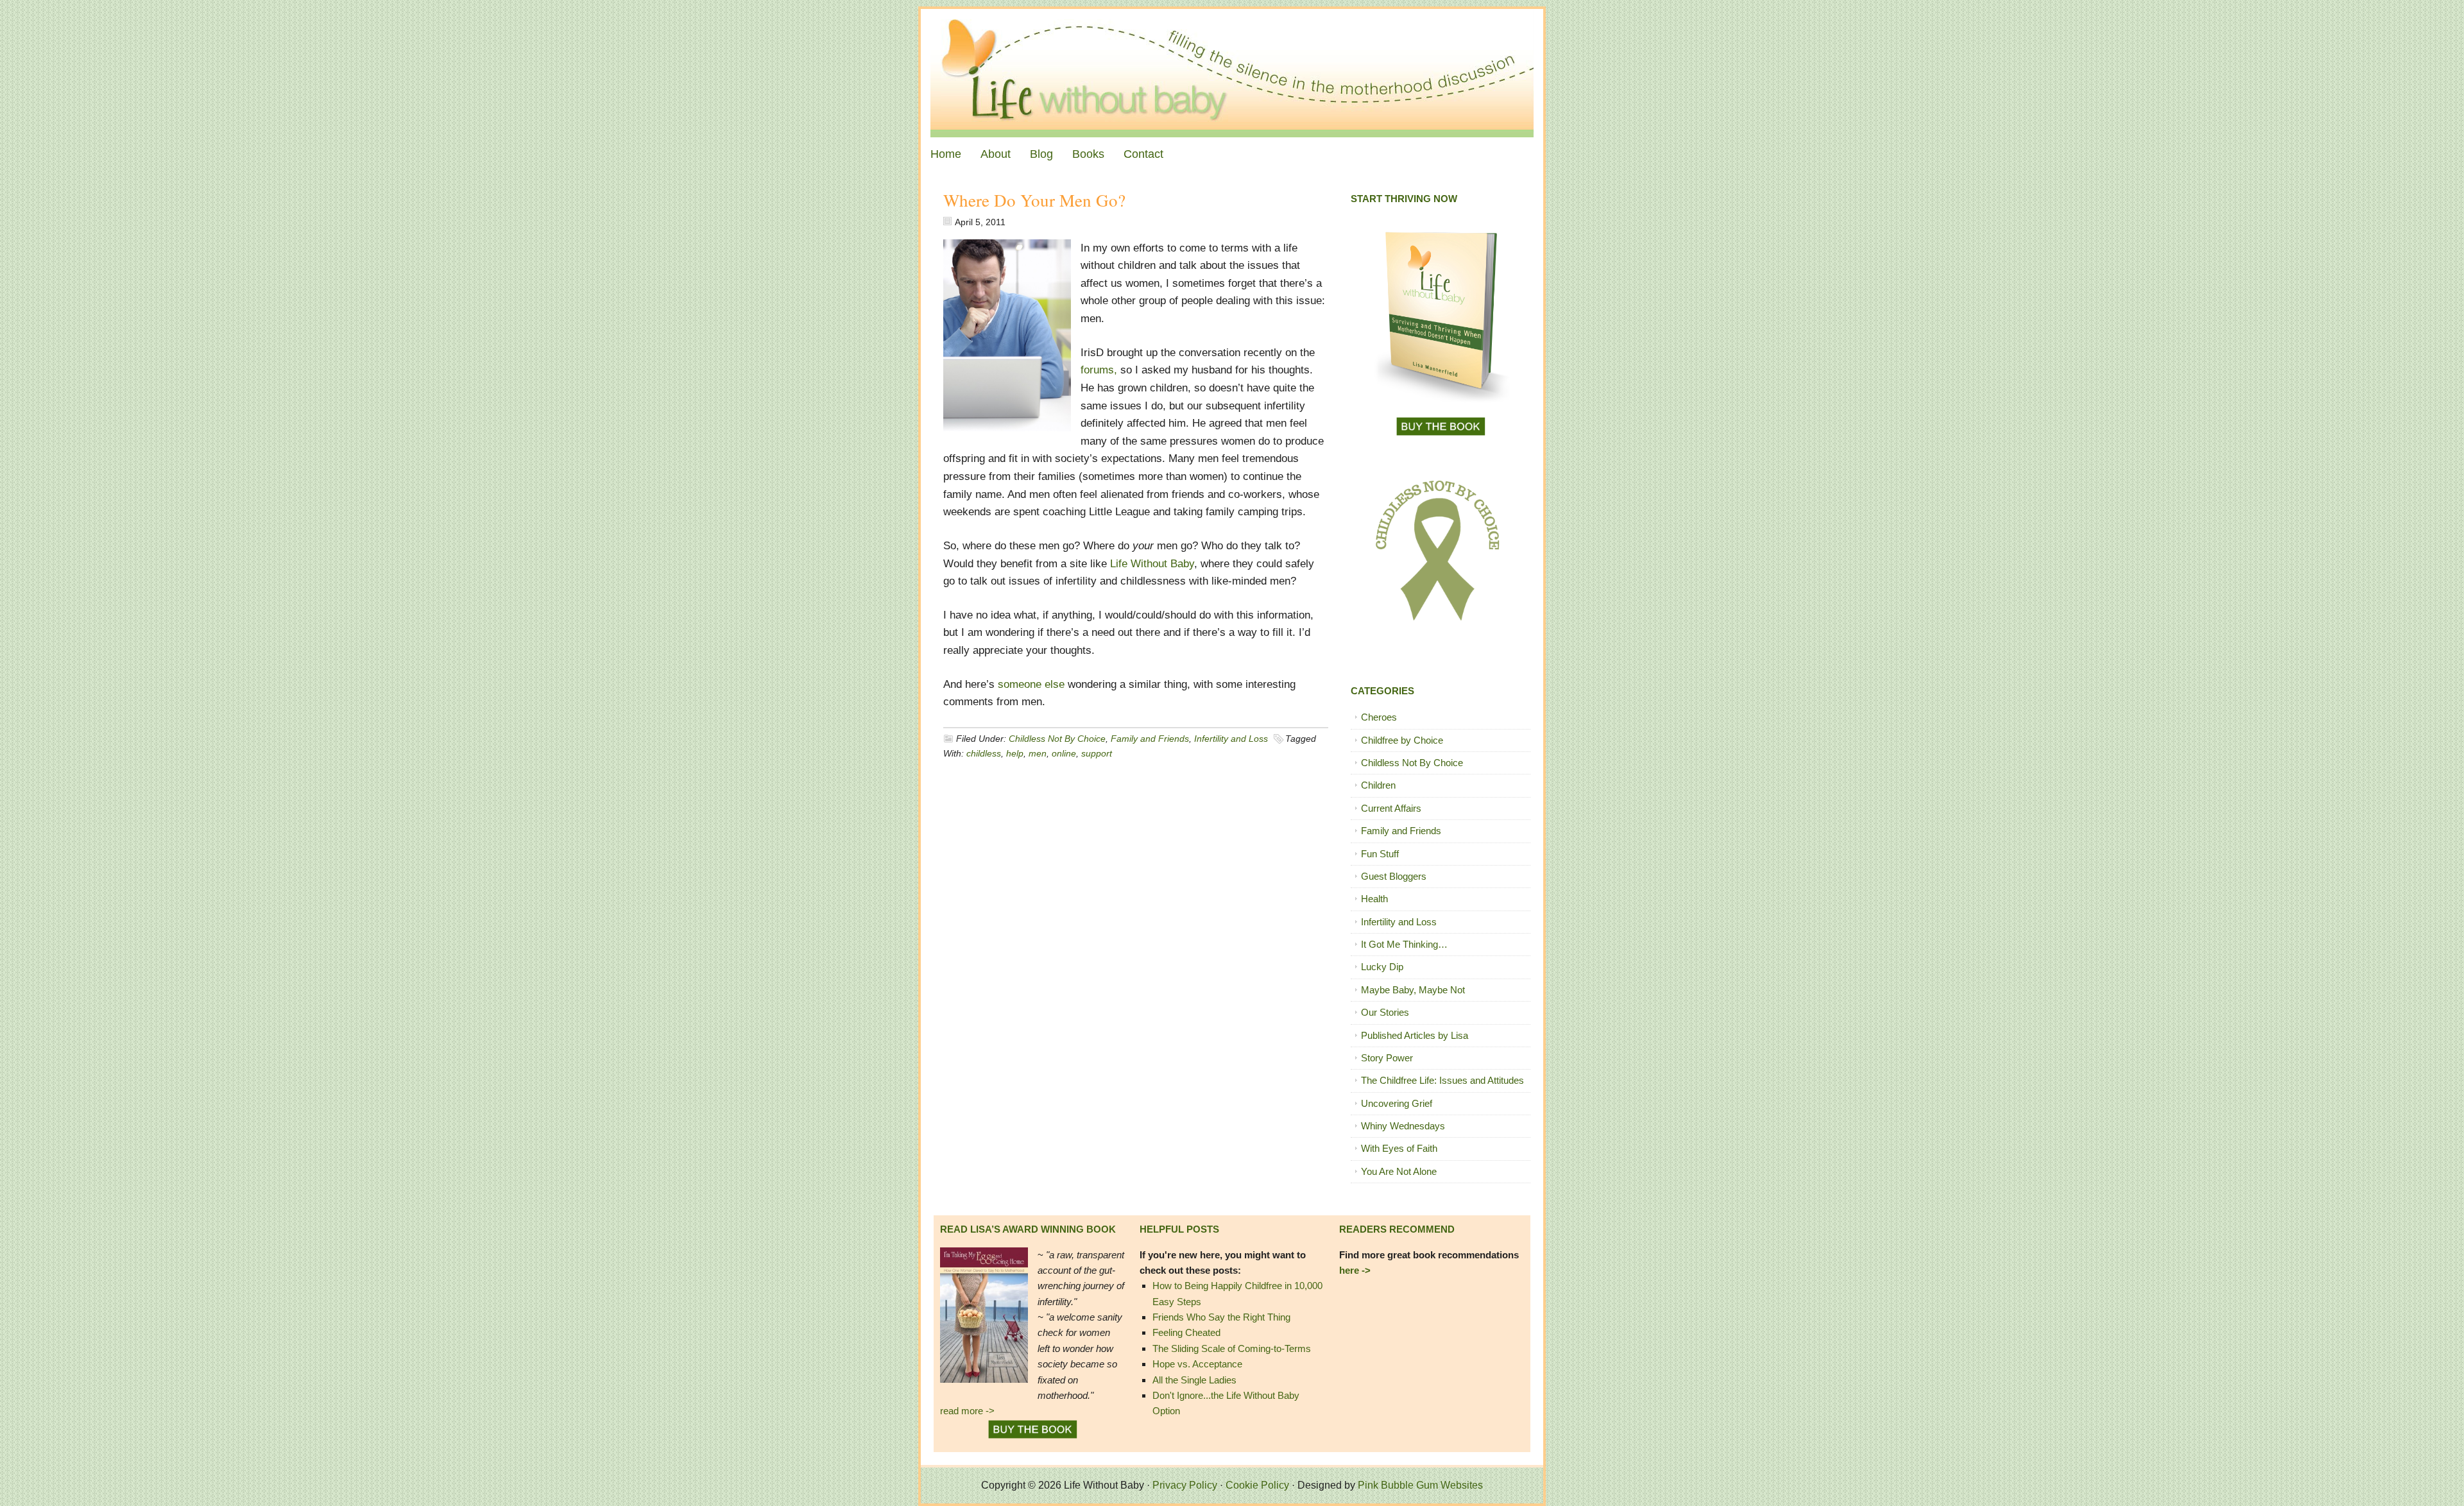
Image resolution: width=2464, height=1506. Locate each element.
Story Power (1387, 1058)
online (1064, 753)
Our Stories (1385, 1012)
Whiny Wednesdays (1403, 1126)
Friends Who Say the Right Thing (1221, 1317)
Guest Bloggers (1394, 876)
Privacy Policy (1185, 1485)
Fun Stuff (1380, 854)
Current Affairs (1391, 808)
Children (1378, 785)
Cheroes (1379, 717)
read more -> (967, 1411)
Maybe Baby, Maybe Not (1413, 990)
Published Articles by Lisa (1415, 1035)
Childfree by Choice (1402, 740)
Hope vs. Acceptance (1197, 1364)
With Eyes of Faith (1399, 1148)
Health (1374, 899)
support (1097, 753)
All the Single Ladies (1194, 1380)
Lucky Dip (1382, 967)
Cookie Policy (1257, 1485)
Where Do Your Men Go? (1034, 200)
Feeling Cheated (1186, 1332)
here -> (1355, 1270)
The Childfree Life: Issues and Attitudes (1442, 1080)
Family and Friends (1150, 739)
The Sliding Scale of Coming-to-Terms (1232, 1348)
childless (984, 753)
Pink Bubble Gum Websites (1420, 1485)
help (1015, 753)
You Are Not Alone (1399, 1171)
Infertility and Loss (1231, 739)
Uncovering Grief (1397, 1103)
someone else (1030, 684)
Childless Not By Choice (1057, 739)
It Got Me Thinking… (1404, 944)
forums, (1099, 370)
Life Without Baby (1232, 73)
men (1038, 753)
